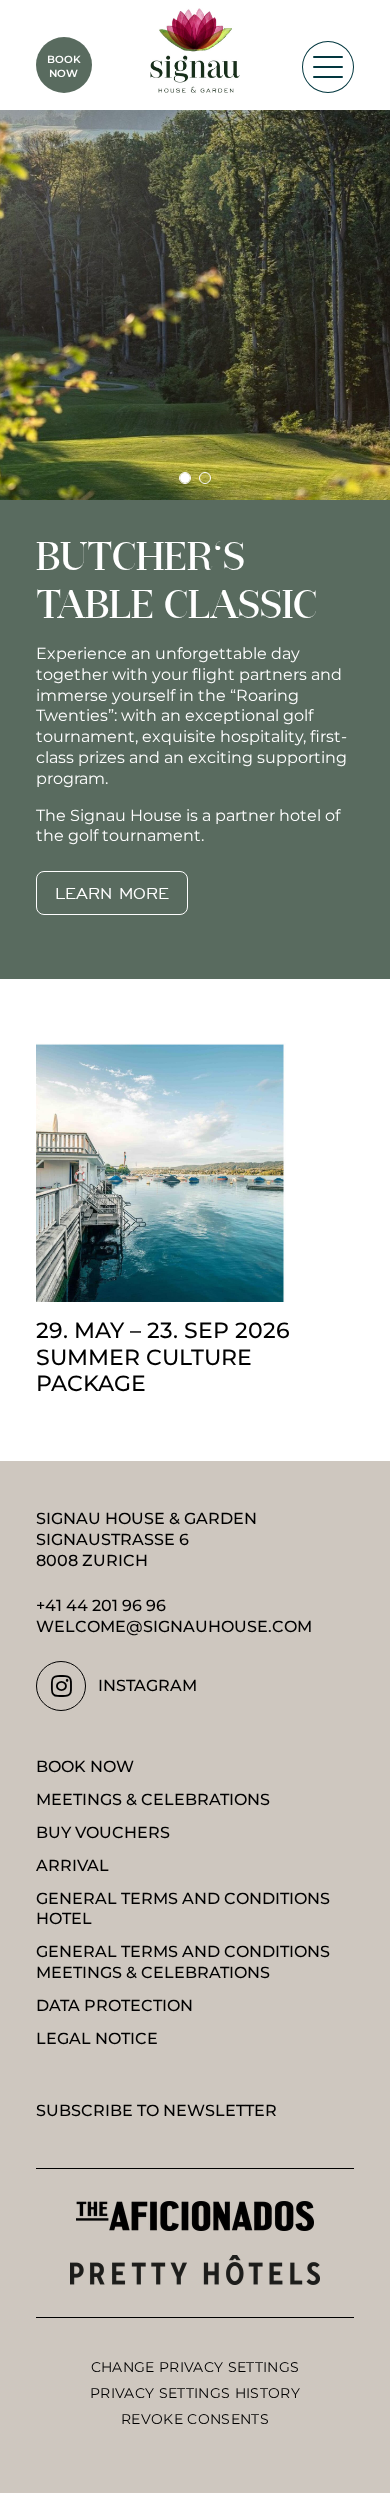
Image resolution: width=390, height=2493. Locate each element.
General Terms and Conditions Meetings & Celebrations (183, 1962)
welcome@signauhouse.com (174, 1626)
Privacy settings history (195, 2393)
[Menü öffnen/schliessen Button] (328, 67)
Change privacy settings (195, 2367)
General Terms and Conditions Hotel (183, 1909)
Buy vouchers (103, 1832)
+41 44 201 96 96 (101, 1605)
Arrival (72, 1865)
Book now (85, 1766)
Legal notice (97, 2038)
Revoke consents (195, 2419)
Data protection (114, 2005)
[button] (185, 478)
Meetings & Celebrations (153, 1799)
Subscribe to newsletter (156, 2110)
